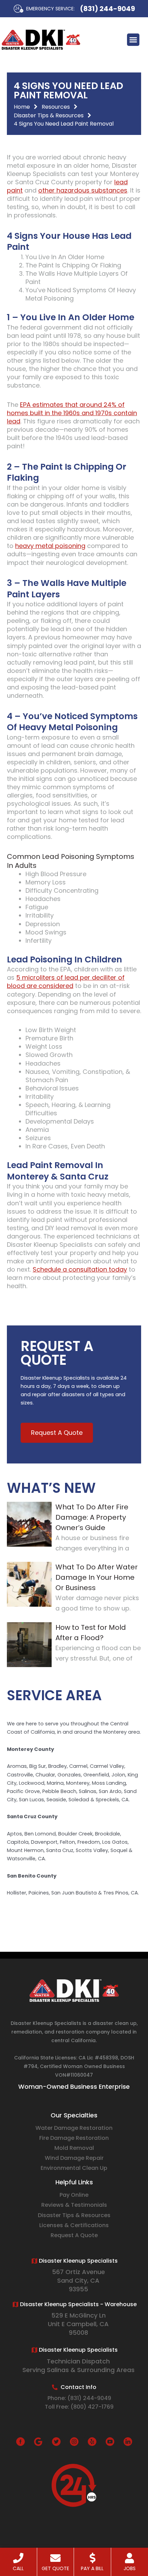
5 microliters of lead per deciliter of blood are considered (66, 982)
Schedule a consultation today (80, 1269)
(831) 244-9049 (107, 9)
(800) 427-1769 (92, 2407)
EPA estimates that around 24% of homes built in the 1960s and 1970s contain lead (72, 413)
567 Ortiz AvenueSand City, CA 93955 (78, 2280)
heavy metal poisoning (50, 546)
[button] (133, 40)
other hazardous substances (83, 190)
